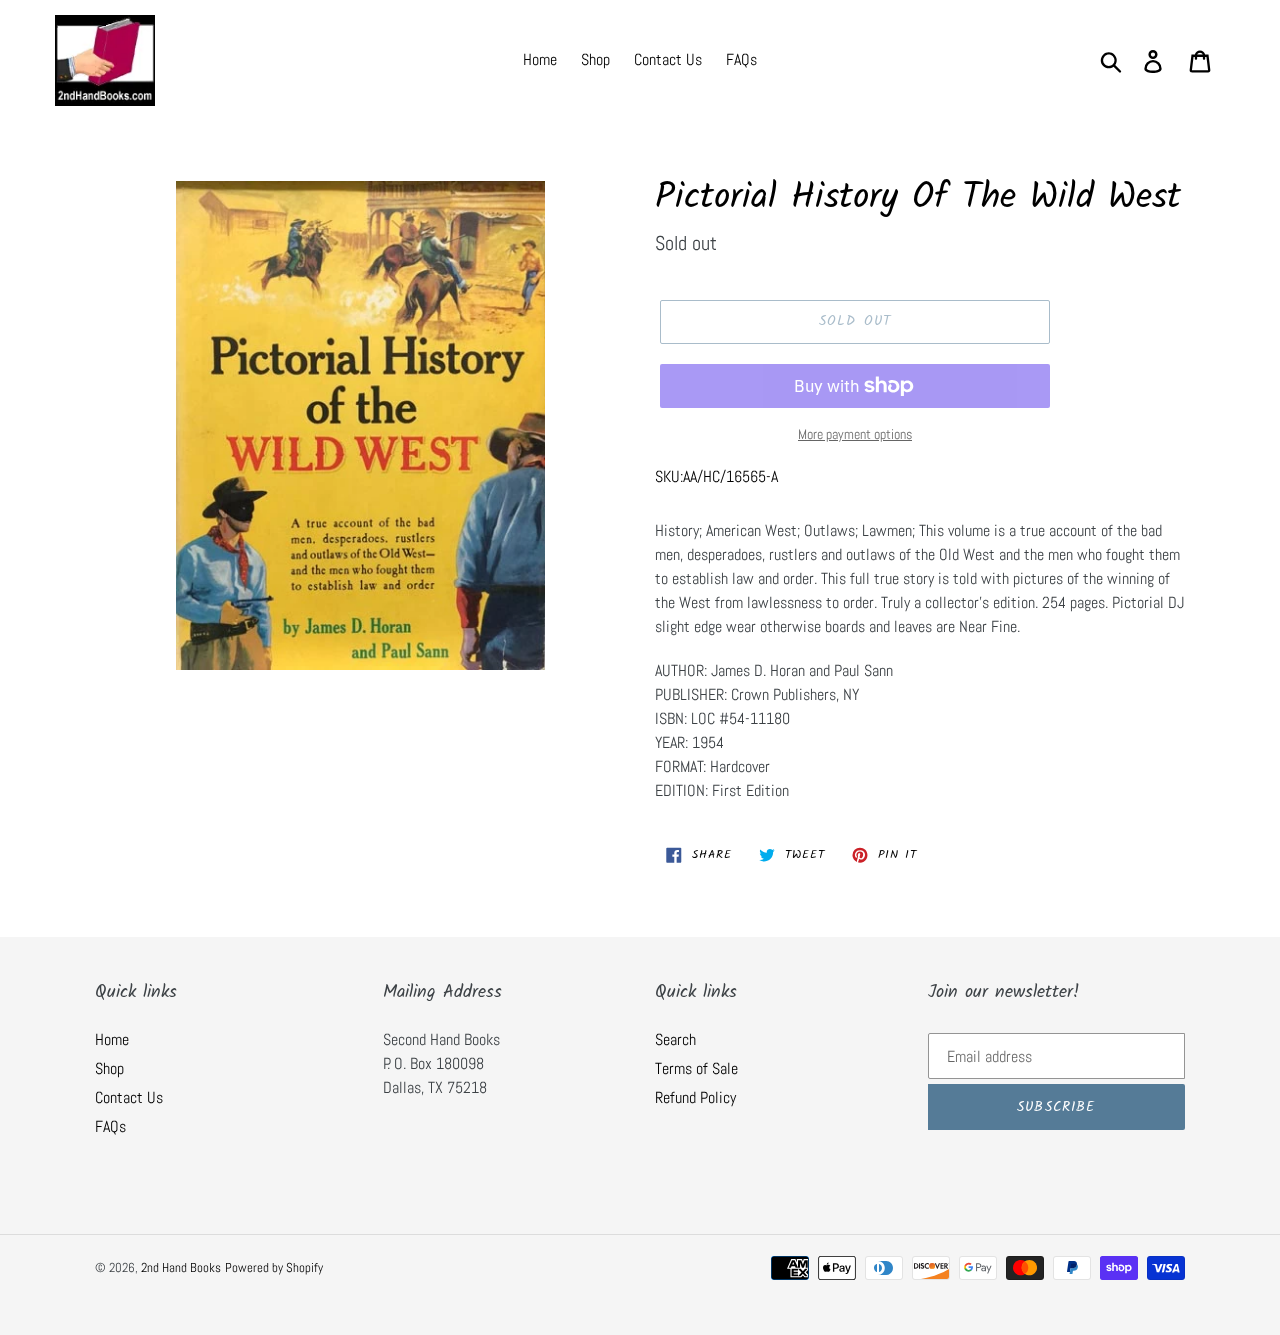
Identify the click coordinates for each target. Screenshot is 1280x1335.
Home (112, 1039)
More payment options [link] (855, 434)
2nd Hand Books (181, 1267)
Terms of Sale (696, 1068)
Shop (109, 1068)
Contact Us (129, 1097)
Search (675, 1039)
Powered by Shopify (274, 1267)
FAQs (110, 1126)
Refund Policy (695, 1097)
